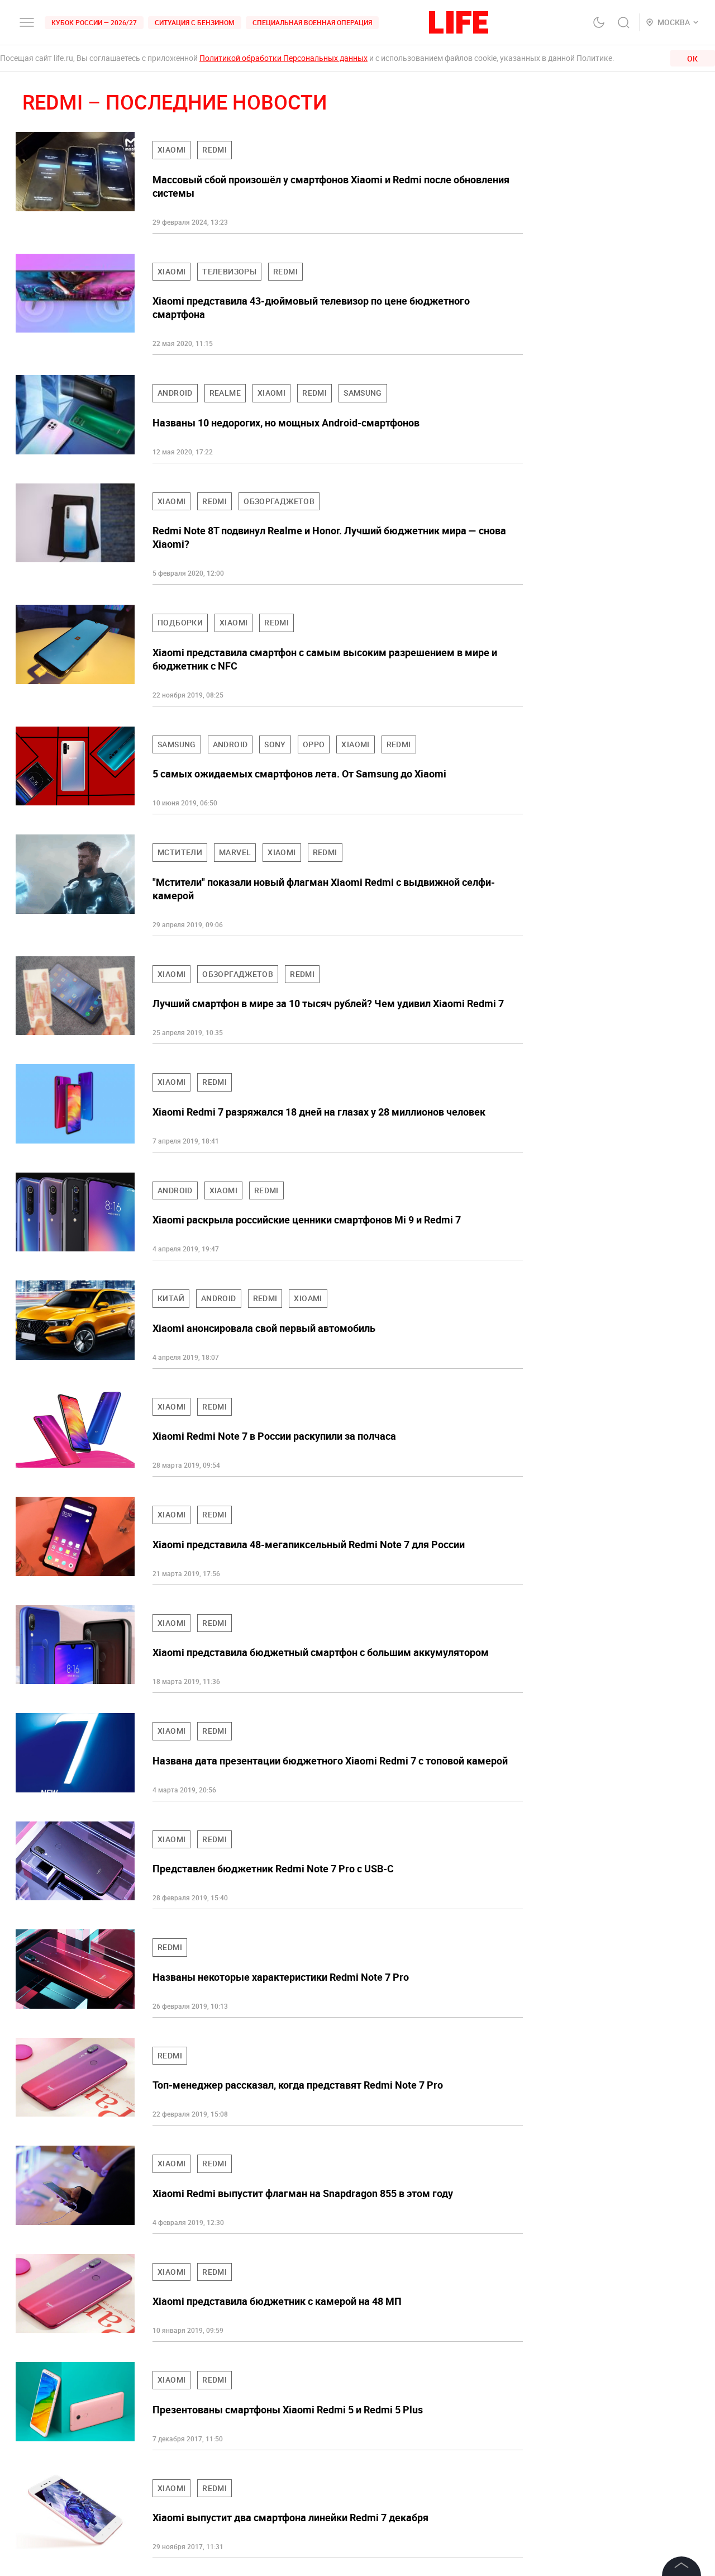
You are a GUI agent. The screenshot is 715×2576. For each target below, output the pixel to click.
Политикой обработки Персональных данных (283, 58)
